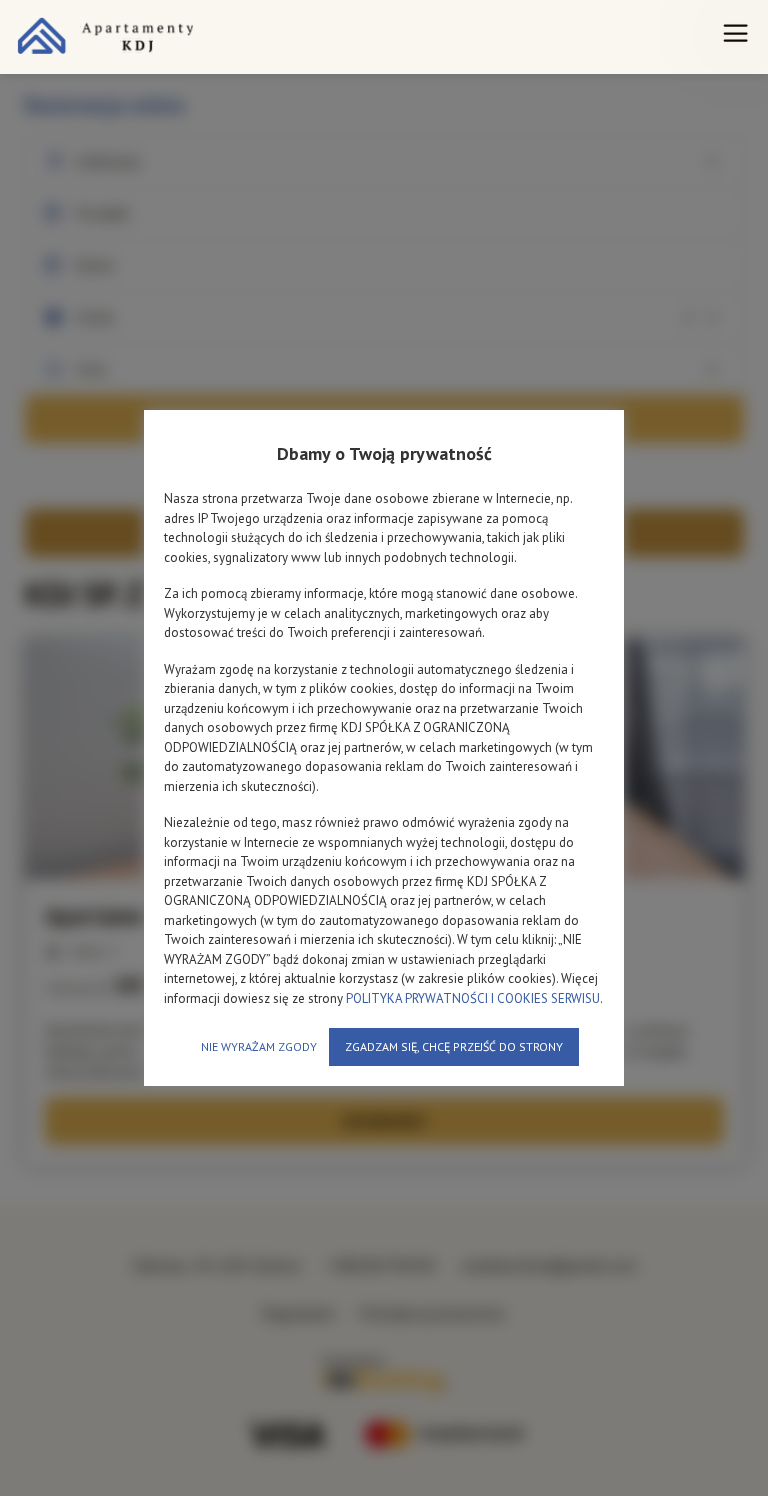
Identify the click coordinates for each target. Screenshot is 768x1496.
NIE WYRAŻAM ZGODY (259, 1046)
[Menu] (735, 37)
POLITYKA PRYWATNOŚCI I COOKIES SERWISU (473, 998)
